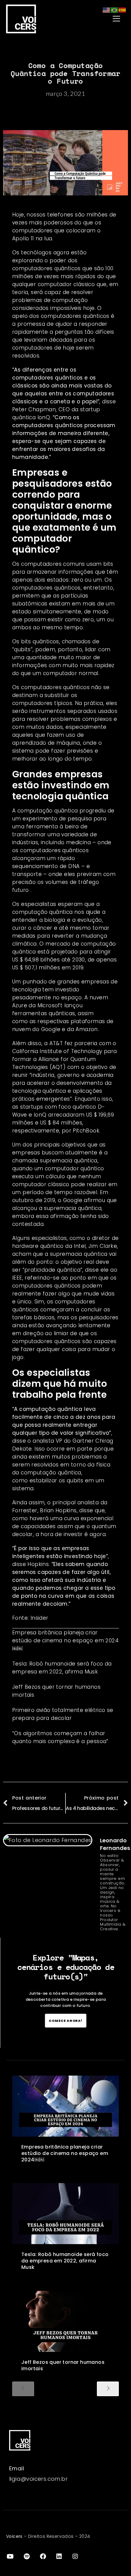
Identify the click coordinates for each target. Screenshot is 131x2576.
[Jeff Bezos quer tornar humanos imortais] (65, 2321)
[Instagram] (76, 2556)
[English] (107, 10)
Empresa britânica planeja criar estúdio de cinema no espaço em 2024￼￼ (65, 1640)
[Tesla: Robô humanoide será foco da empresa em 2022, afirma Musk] (65, 2214)
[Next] (108, 2389)
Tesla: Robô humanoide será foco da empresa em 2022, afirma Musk (65, 2261)
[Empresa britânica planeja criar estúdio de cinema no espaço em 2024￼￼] (65, 2106)
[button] (101, 19)
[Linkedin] (59, 2556)
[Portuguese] (115, 10)
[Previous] (23, 2389)
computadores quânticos (75, 316)
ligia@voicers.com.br (38, 2479)
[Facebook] (43, 2556)
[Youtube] (10, 2556)
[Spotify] (27, 2556)
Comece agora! (66, 2020)
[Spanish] (122, 10)
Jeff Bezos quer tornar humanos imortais (63, 2365)
